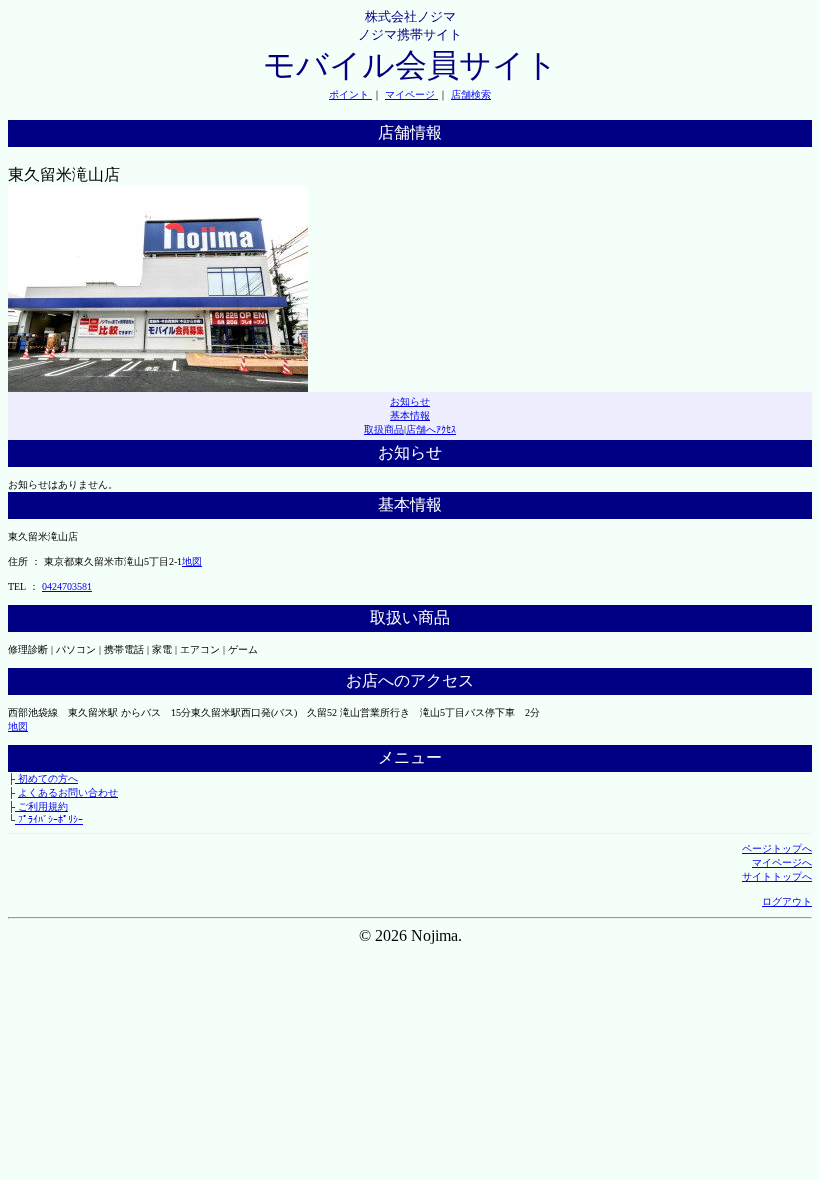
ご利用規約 (41, 806)
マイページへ (782, 862)
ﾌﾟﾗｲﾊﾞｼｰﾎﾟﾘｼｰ (49, 819)
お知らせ (410, 401)
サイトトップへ (777, 876)
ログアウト (787, 901)
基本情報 (410, 415)
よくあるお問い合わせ (68, 792)
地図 (192, 561)
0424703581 (67, 586)
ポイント (350, 94)
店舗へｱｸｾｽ (431, 429)
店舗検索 (471, 94)
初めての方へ (46, 778)
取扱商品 (384, 429)
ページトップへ (777, 848)
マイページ (411, 94)
